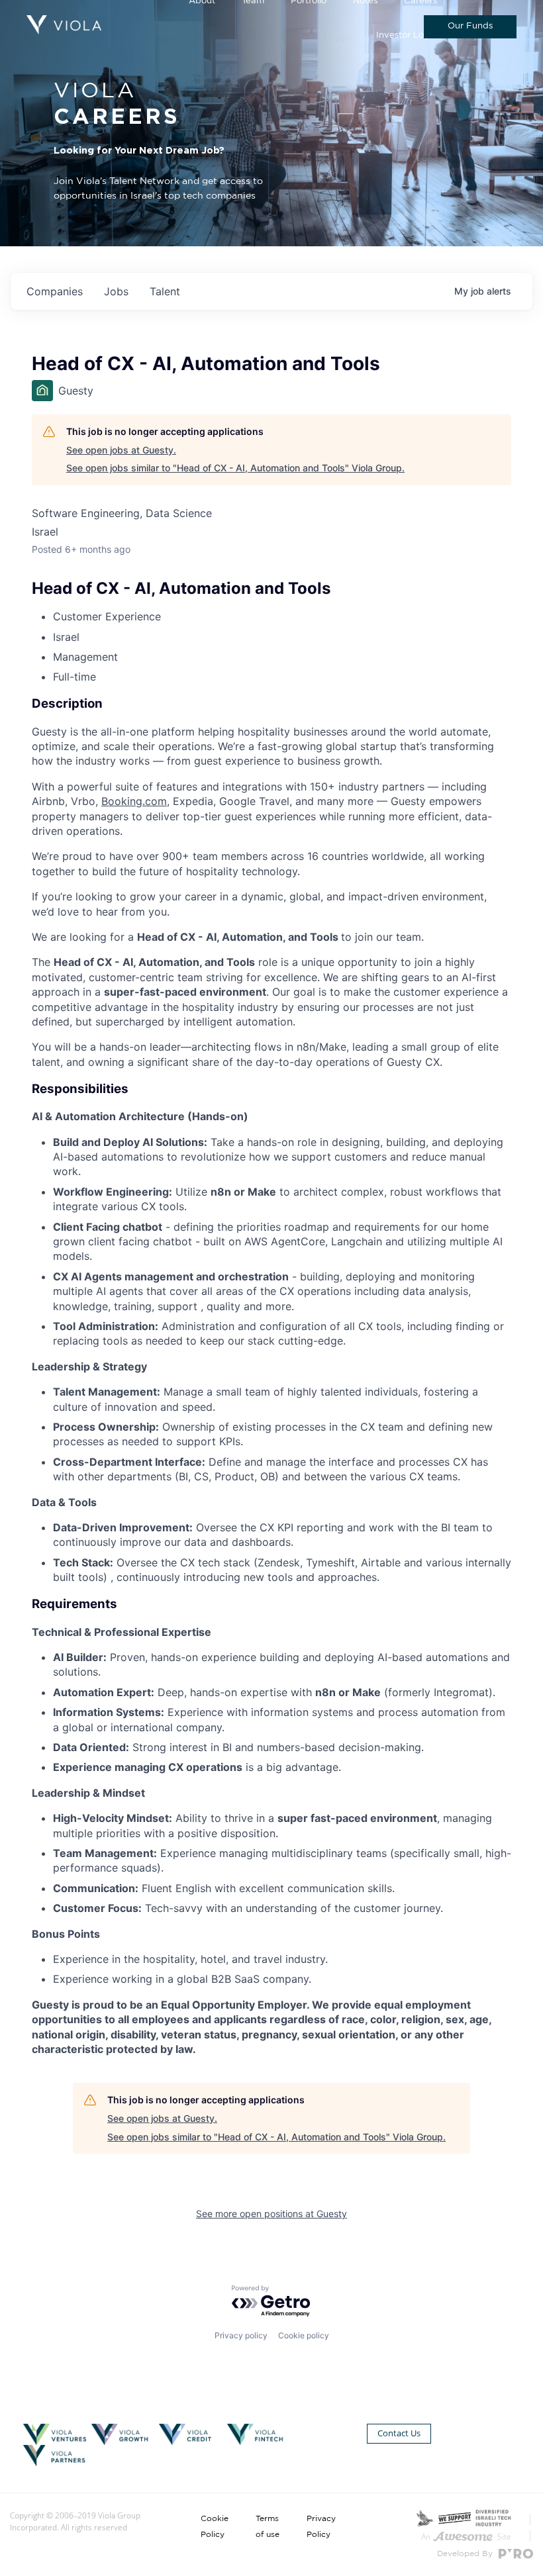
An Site (466, 2537)
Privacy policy (241, 2335)
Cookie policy (304, 2335)
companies (55, 291)
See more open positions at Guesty (271, 2214)
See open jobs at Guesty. (121, 450)
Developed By (466, 2553)
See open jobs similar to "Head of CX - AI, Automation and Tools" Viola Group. (235, 468)
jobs (116, 291)
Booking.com (134, 801)
